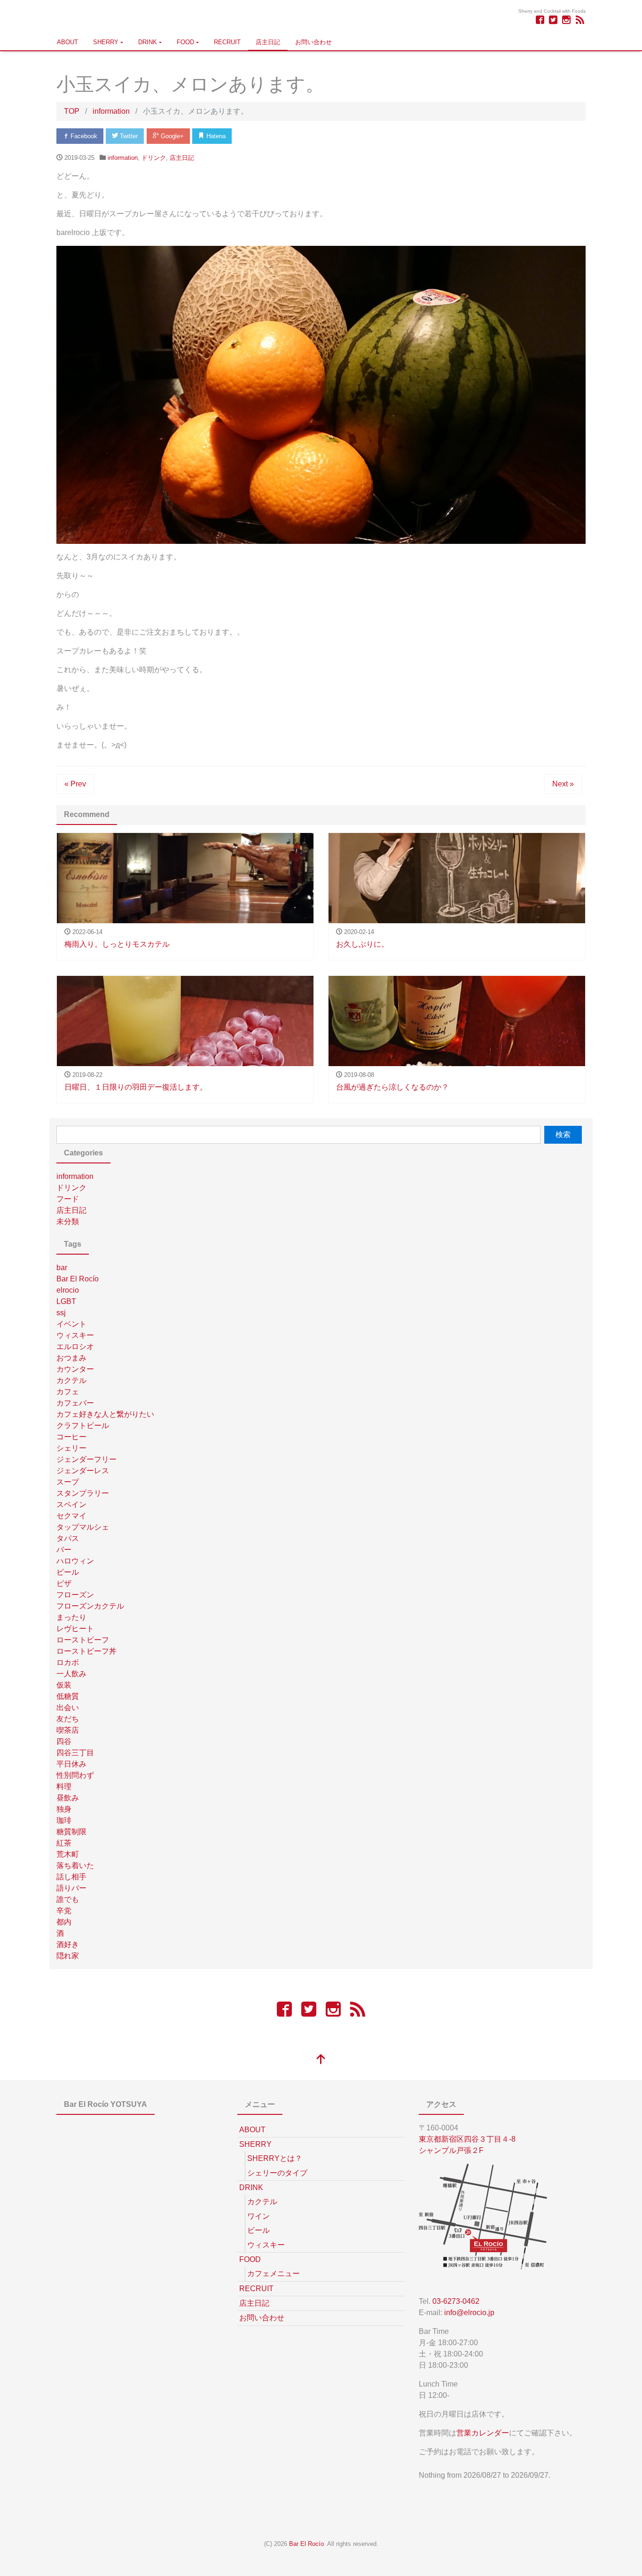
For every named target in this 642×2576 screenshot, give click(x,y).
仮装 (64, 1685)
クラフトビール (83, 1425)
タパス (68, 1538)
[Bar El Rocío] (65, 16)
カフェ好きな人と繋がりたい (105, 1414)
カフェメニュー (274, 2274)
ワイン (258, 2216)
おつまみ (71, 1358)
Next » (563, 784)
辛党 (64, 1911)
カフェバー (75, 1403)
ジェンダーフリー (86, 1459)
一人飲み (71, 1674)
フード (68, 1199)
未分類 (68, 1221)
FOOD (185, 42)
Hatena (215, 136)
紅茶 (64, 1843)
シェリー (71, 1448)
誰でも (68, 1899)
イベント (71, 1324)
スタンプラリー (83, 1493)
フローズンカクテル (90, 1606)
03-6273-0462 (456, 2301)
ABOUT (67, 42)
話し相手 (71, 1877)
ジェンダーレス (83, 1471)
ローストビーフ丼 (86, 1651)
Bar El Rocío (78, 1279)
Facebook (83, 136)
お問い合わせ (313, 42)
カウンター (75, 1369)
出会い (68, 1708)
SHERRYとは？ (275, 2158)
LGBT (66, 1301)
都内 (64, 1922)
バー (64, 1550)
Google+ (171, 136)
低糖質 (68, 1696)
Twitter (128, 136)
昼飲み (68, 1798)
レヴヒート (75, 1629)
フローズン (75, 1595)
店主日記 (268, 42)
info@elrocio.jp (469, 2313)
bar (62, 1268)
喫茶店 (68, 1730)
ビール (68, 1572)
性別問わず (75, 1775)
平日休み (71, 1764)
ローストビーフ (83, 1640)
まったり (71, 1617)
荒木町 (68, 1854)
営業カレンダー (483, 2433)
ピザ (64, 1583)
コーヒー (71, 1437)
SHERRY (106, 42)
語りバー (71, 1888)
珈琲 (64, 1820)
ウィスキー (75, 1335)
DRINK (148, 42)
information (123, 158)
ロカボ (68, 1662)
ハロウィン (75, 1561)
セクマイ (71, 1516)
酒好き (68, 1944)
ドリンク (154, 158)
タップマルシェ (83, 1527)
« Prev (75, 784)
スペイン (71, 1504)
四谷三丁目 (75, 1753)
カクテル (71, 1380)
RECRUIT (227, 42)
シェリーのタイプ (277, 2173)
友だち (68, 1719)
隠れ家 (68, 1956)
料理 (64, 1787)
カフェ (68, 1392)
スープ (68, 1482)
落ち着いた (75, 1865)
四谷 (64, 1741)
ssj (61, 1313)
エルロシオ (75, 1347)
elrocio (68, 1290)
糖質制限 (71, 1832)
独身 (64, 1809)
